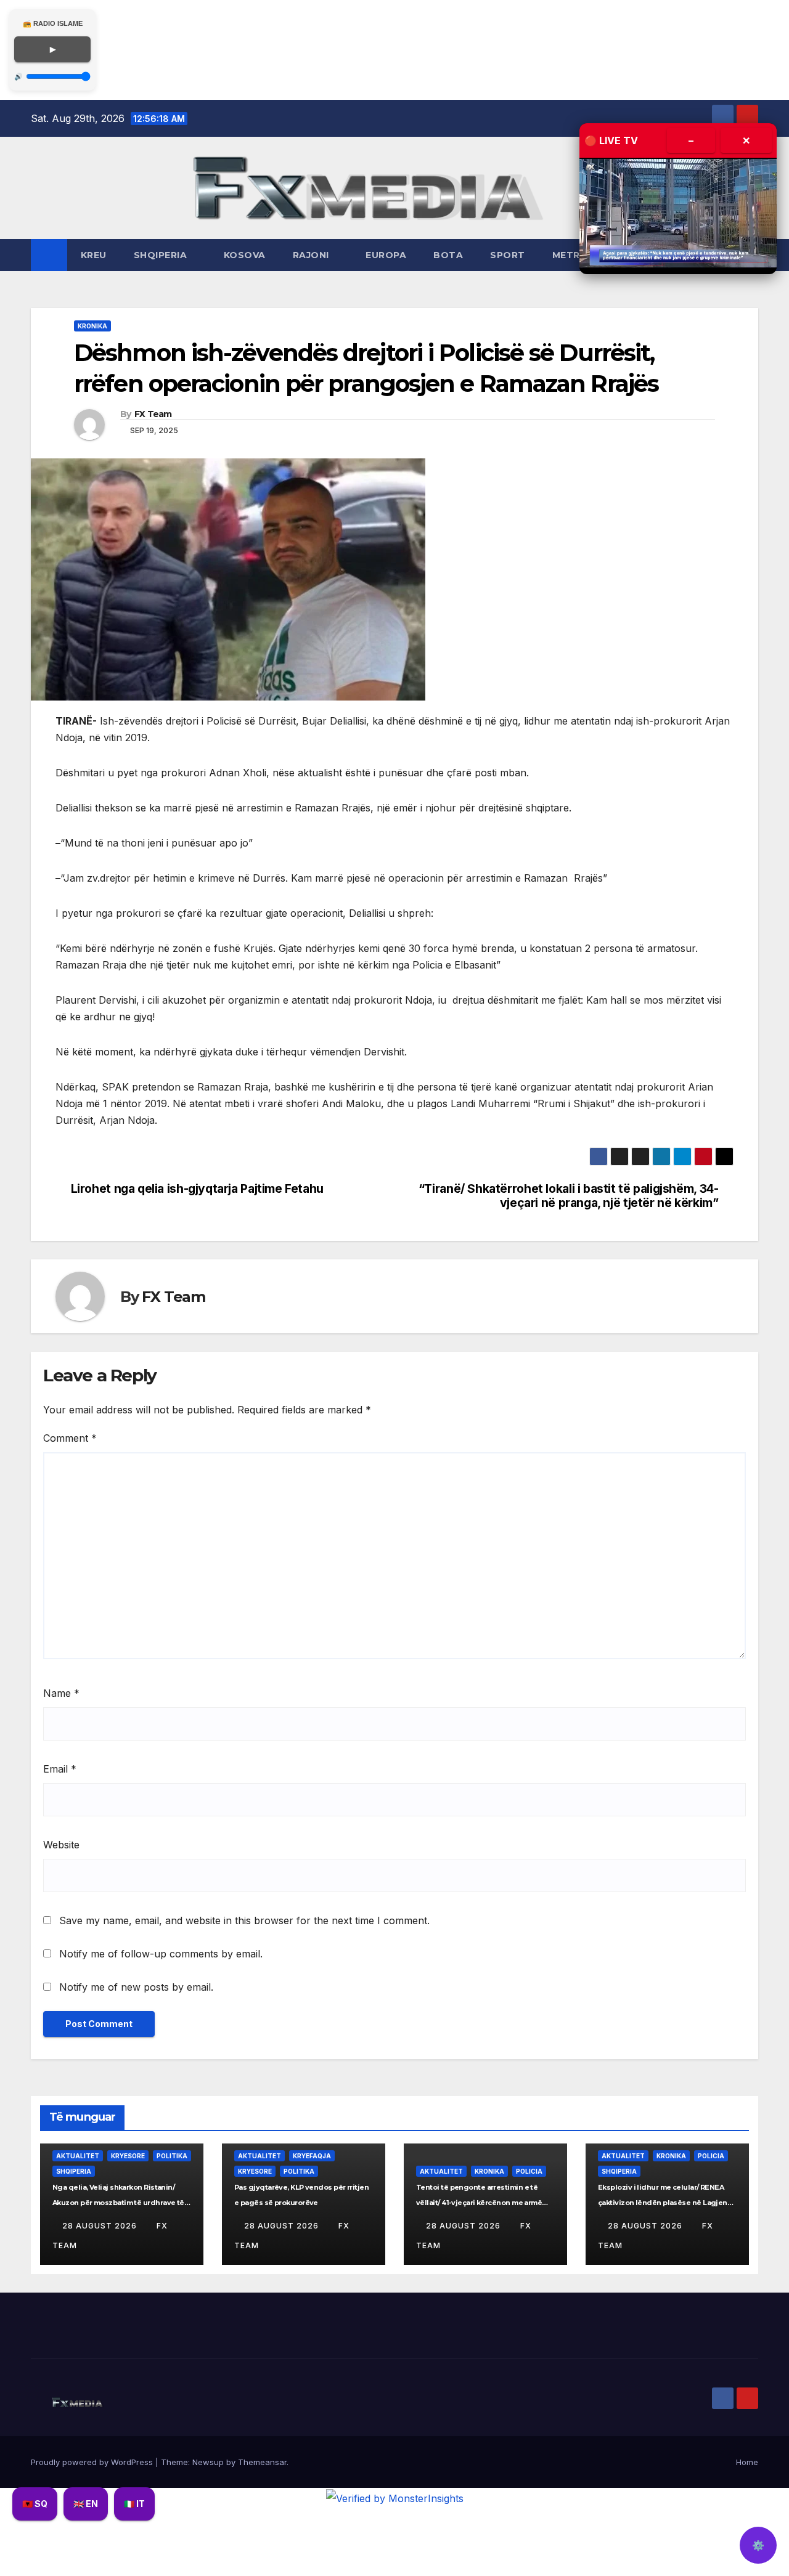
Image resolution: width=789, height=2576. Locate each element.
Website (61, 1845)
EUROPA (386, 255)
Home (747, 2462)
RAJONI (313, 255)
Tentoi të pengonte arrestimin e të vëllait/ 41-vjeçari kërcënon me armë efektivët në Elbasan (479, 2203)
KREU (94, 255)
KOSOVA (245, 255)
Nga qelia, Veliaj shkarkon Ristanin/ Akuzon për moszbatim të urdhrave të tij (118, 2203)
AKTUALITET (78, 2156)
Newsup (208, 2462)
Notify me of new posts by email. (136, 1987)
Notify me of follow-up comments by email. (161, 1954)
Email (60, 1769)
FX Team (153, 414)
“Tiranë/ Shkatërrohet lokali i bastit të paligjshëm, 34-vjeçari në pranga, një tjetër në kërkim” (569, 1196)
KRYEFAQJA (312, 2156)
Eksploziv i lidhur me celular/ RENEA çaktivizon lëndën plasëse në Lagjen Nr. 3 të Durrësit (663, 2203)
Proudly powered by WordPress (93, 2462)
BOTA (448, 255)
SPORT (508, 255)
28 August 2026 (101, 2226)
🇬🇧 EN (86, 2504)
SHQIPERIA (162, 255)
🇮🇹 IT (134, 2504)
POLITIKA (172, 2156)
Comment (70, 1438)
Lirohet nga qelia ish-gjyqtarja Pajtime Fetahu (197, 1189)
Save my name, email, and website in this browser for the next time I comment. (244, 1920)
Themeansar (262, 2462)
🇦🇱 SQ (35, 2504)
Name (61, 1693)
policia (529, 2171)
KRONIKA (92, 326)
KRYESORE (128, 2156)
